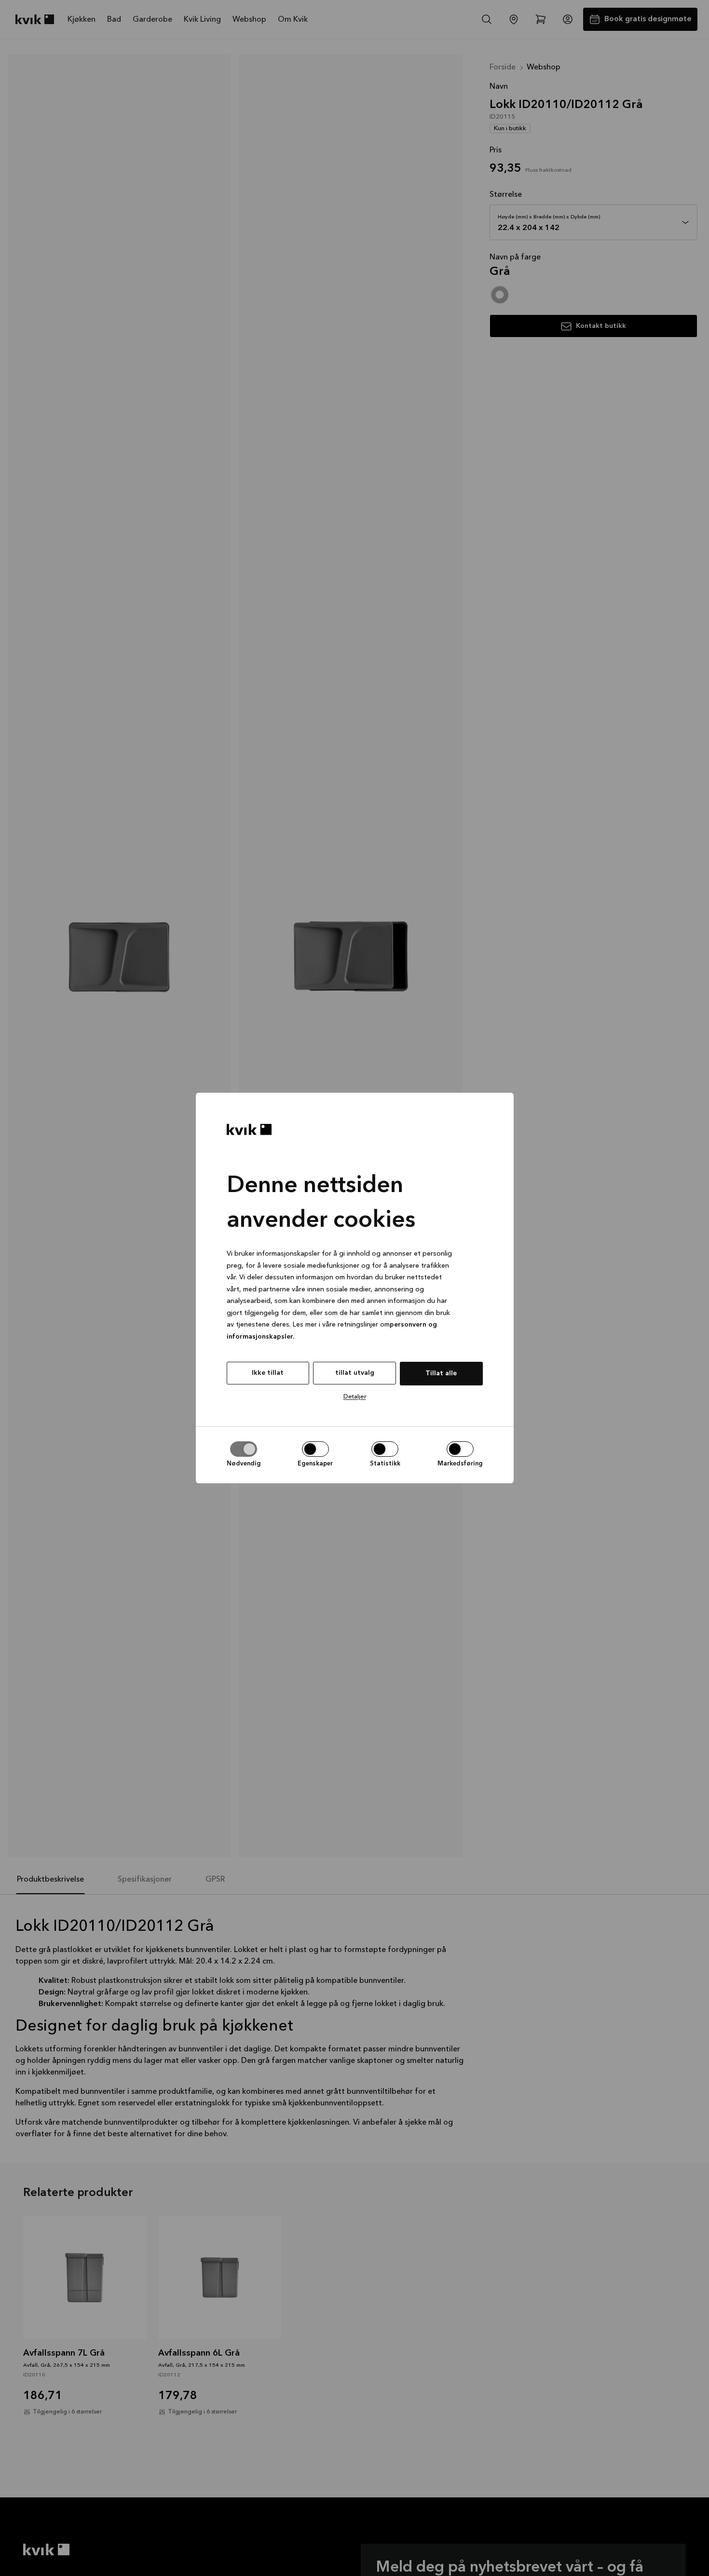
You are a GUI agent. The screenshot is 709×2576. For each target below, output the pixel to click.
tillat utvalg (355, 1373)
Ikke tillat (268, 1373)
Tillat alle (441, 1373)
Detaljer (355, 1397)
